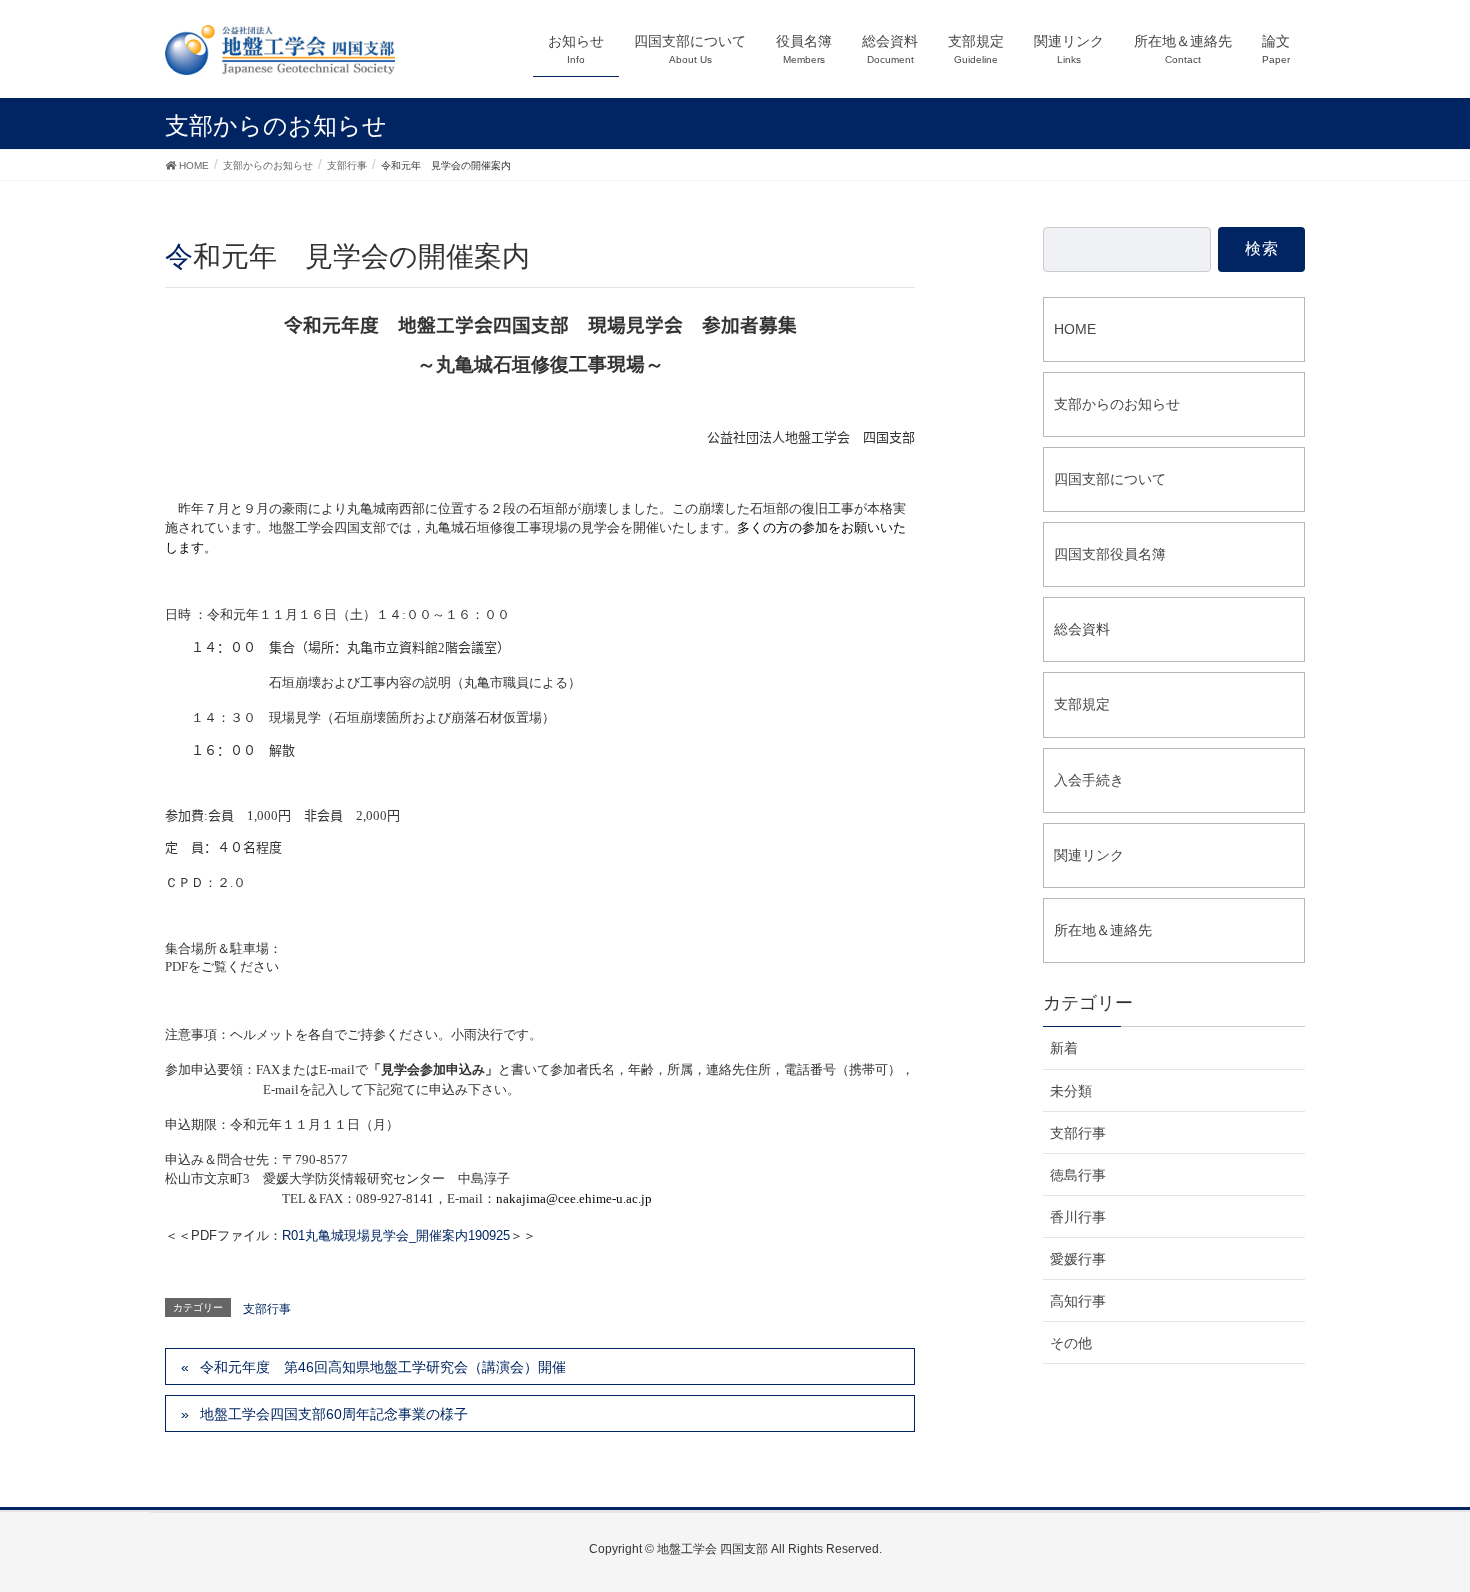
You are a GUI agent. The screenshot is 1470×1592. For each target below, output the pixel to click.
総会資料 (1082, 629)
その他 (1071, 1343)
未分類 (1071, 1091)
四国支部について (1110, 479)
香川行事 (1078, 1217)
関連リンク (1089, 855)
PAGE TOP (1440, 1515)
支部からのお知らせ (1117, 404)
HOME (1075, 329)
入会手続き (1089, 780)
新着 (1064, 1048)
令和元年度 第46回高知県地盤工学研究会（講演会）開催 (383, 1367)
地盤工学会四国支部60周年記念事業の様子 (334, 1414)
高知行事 (1078, 1301)
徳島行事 (1078, 1175)
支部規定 (1082, 704)
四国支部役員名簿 (1110, 554)
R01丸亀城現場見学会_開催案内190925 (396, 1235)
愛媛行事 (1078, 1259)
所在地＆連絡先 (1103, 930)
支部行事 (267, 1309)
